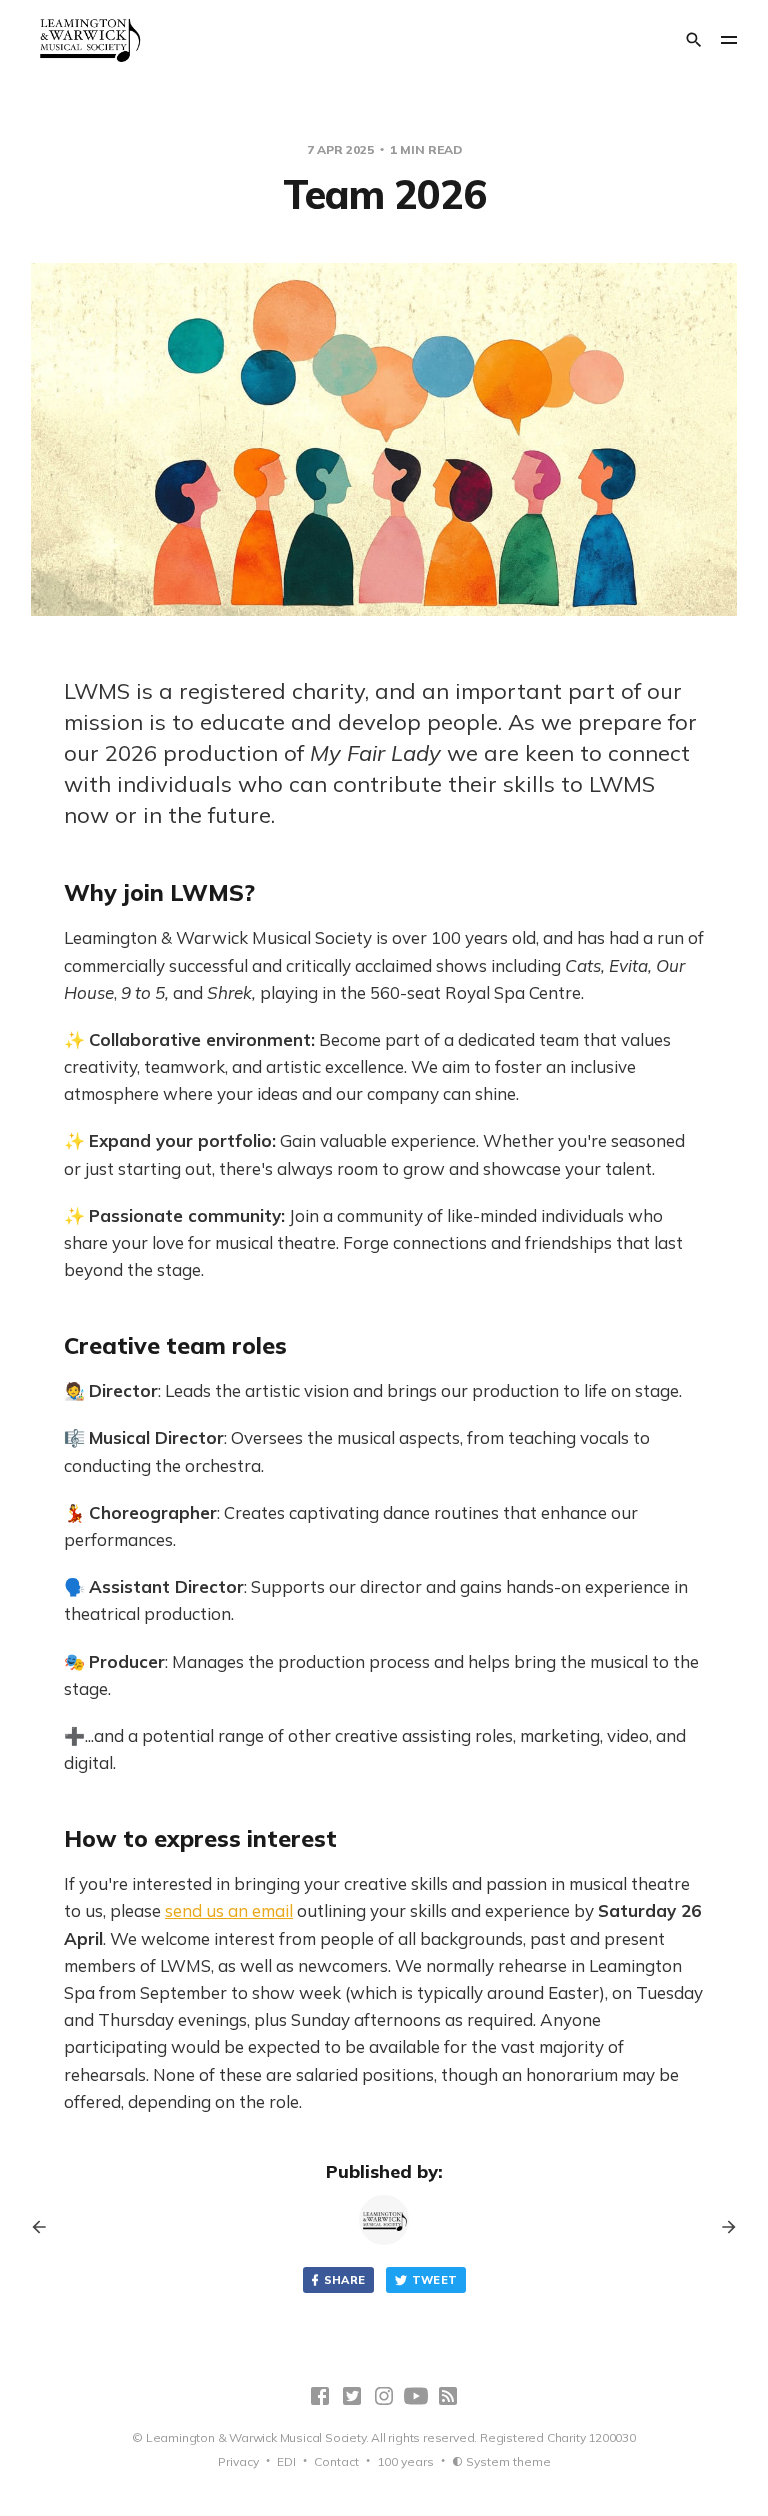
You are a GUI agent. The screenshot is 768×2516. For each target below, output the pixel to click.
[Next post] (722, 2227)
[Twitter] (352, 2396)
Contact (336, 2461)
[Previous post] (46, 2227)
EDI (286, 2461)
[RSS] (448, 2396)
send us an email (229, 1910)
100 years (405, 2461)
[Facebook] (320, 2396)
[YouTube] (416, 2396)
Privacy (238, 2461)
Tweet (435, 2280)
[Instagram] (384, 2396)
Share (345, 2280)
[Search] (694, 40)
